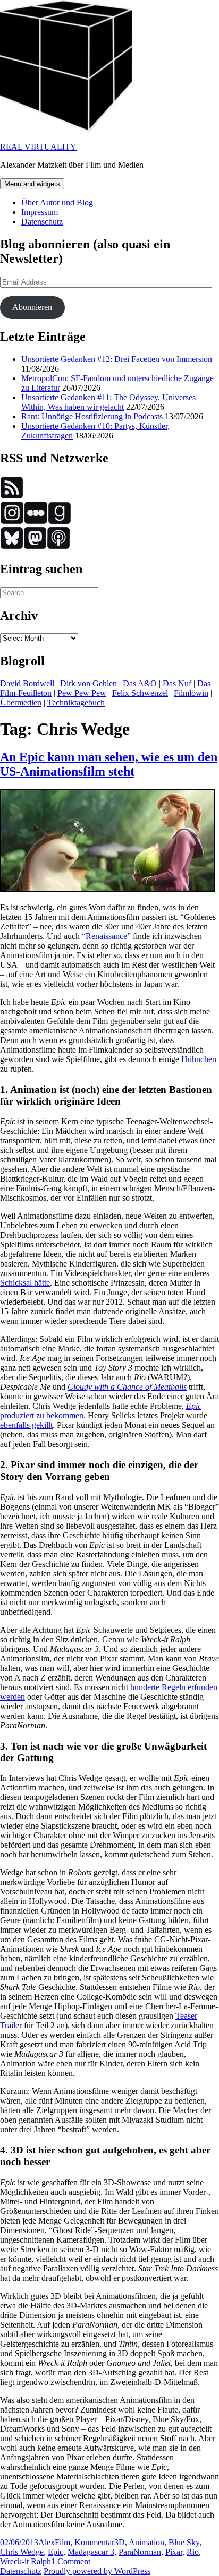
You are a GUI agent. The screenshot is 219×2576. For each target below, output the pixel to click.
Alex (47, 2542)
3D (120, 2542)
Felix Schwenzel (140, 693)
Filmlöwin (191, 693)
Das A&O (140, 683)
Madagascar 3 (91, 2552)
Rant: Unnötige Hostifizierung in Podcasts (92, 416)
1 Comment (71, 2561)
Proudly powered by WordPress (97, 2571)
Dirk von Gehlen (89, 683)
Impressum (40, 212)
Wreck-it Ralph (26, 2561)
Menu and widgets (32, 184)
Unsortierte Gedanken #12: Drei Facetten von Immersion (117, 359)
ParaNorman (140, 2552)
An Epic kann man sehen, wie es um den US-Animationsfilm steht (109, 764)
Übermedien (21, 703)
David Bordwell (27, 683)
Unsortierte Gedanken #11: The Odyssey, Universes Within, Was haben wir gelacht (108, 402)
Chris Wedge (22, 2552)
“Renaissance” (106, 936)
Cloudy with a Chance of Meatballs (127, 1387)
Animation (146, 2542)
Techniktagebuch (76, 703)
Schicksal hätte (25, 1283)
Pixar (174, 2552)
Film (62, 2542)
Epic (56, 2552)
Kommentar (94, 2542)
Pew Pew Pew (82, 693)
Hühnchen (199, 1059)
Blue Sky (184, 2542)
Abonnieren (32, 307)
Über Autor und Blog (57, 203)
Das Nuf (177, 683)
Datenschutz (42, 222)
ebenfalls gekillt (26, 1425)
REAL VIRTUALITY (38, 147)
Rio (193, 2552)
